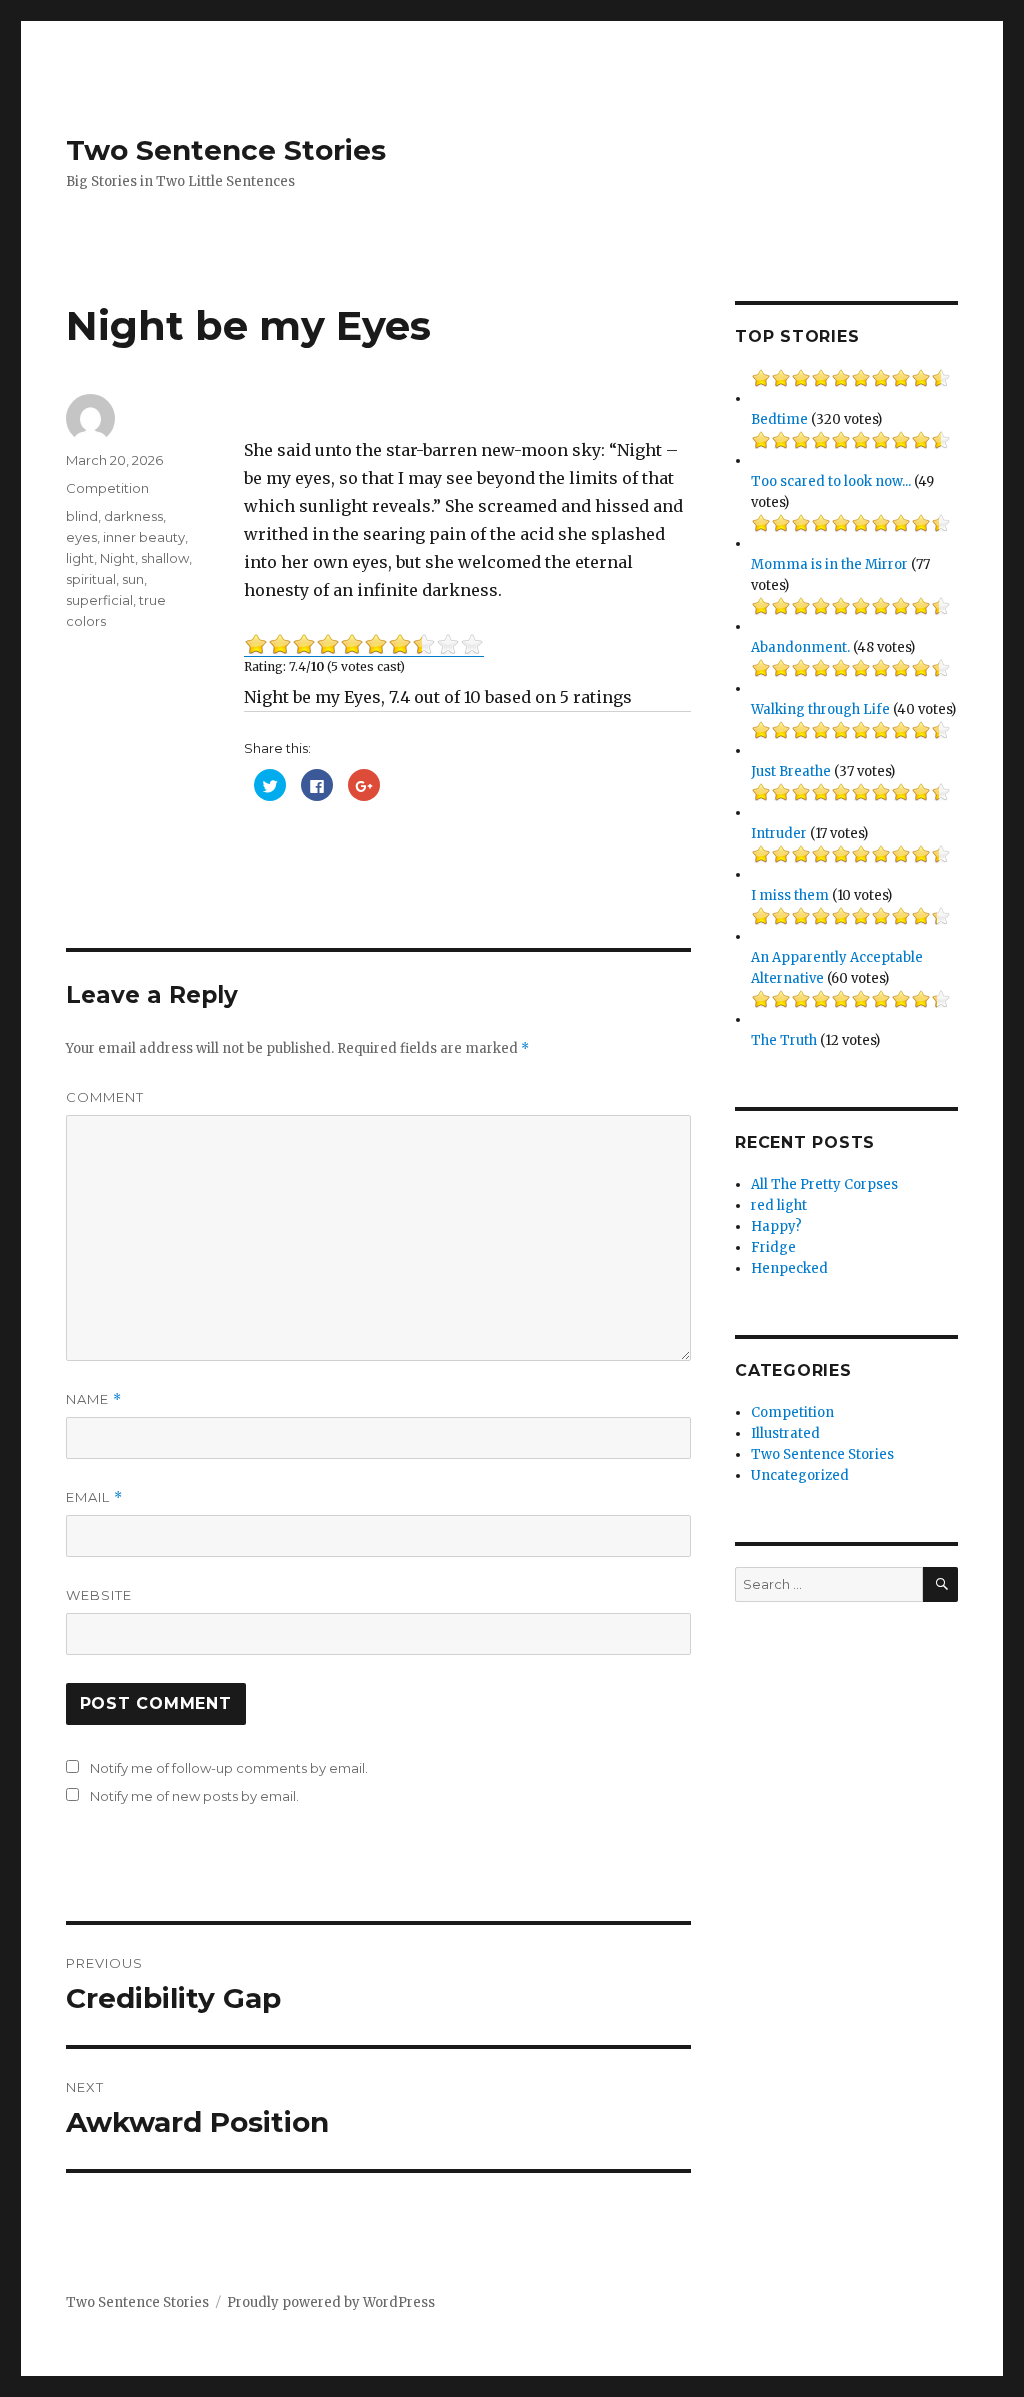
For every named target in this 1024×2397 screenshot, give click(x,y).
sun (133, 579)
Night (117, 558)
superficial (99, 600)
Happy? (776, 1226)
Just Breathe (791, 771)
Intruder (779, 833)
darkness (133, 516)
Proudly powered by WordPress (331, 2302)
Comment (105, 1097)
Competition (107, 488)
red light (779, 1205)
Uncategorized (800, 1475)
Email (94, 1497)
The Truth (784, 1040)
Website (99, 1595)
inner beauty (144, 537)
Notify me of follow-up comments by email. (229, 1768)
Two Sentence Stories (226, 150)
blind (82, 516)
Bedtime (779, 419)
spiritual (91, 579)
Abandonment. (800, 647)
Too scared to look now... (831, 481)
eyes (81, 537)
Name (94, 1399)
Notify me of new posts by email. (194, 1796)
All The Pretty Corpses (824, 1184)
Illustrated (785, 1433)
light (80, 558)
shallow (165, 558)
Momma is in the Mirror (829, 564)
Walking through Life (820, 709)
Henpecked (789, 1268)
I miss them (790, 895)
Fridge (773, 1247)
